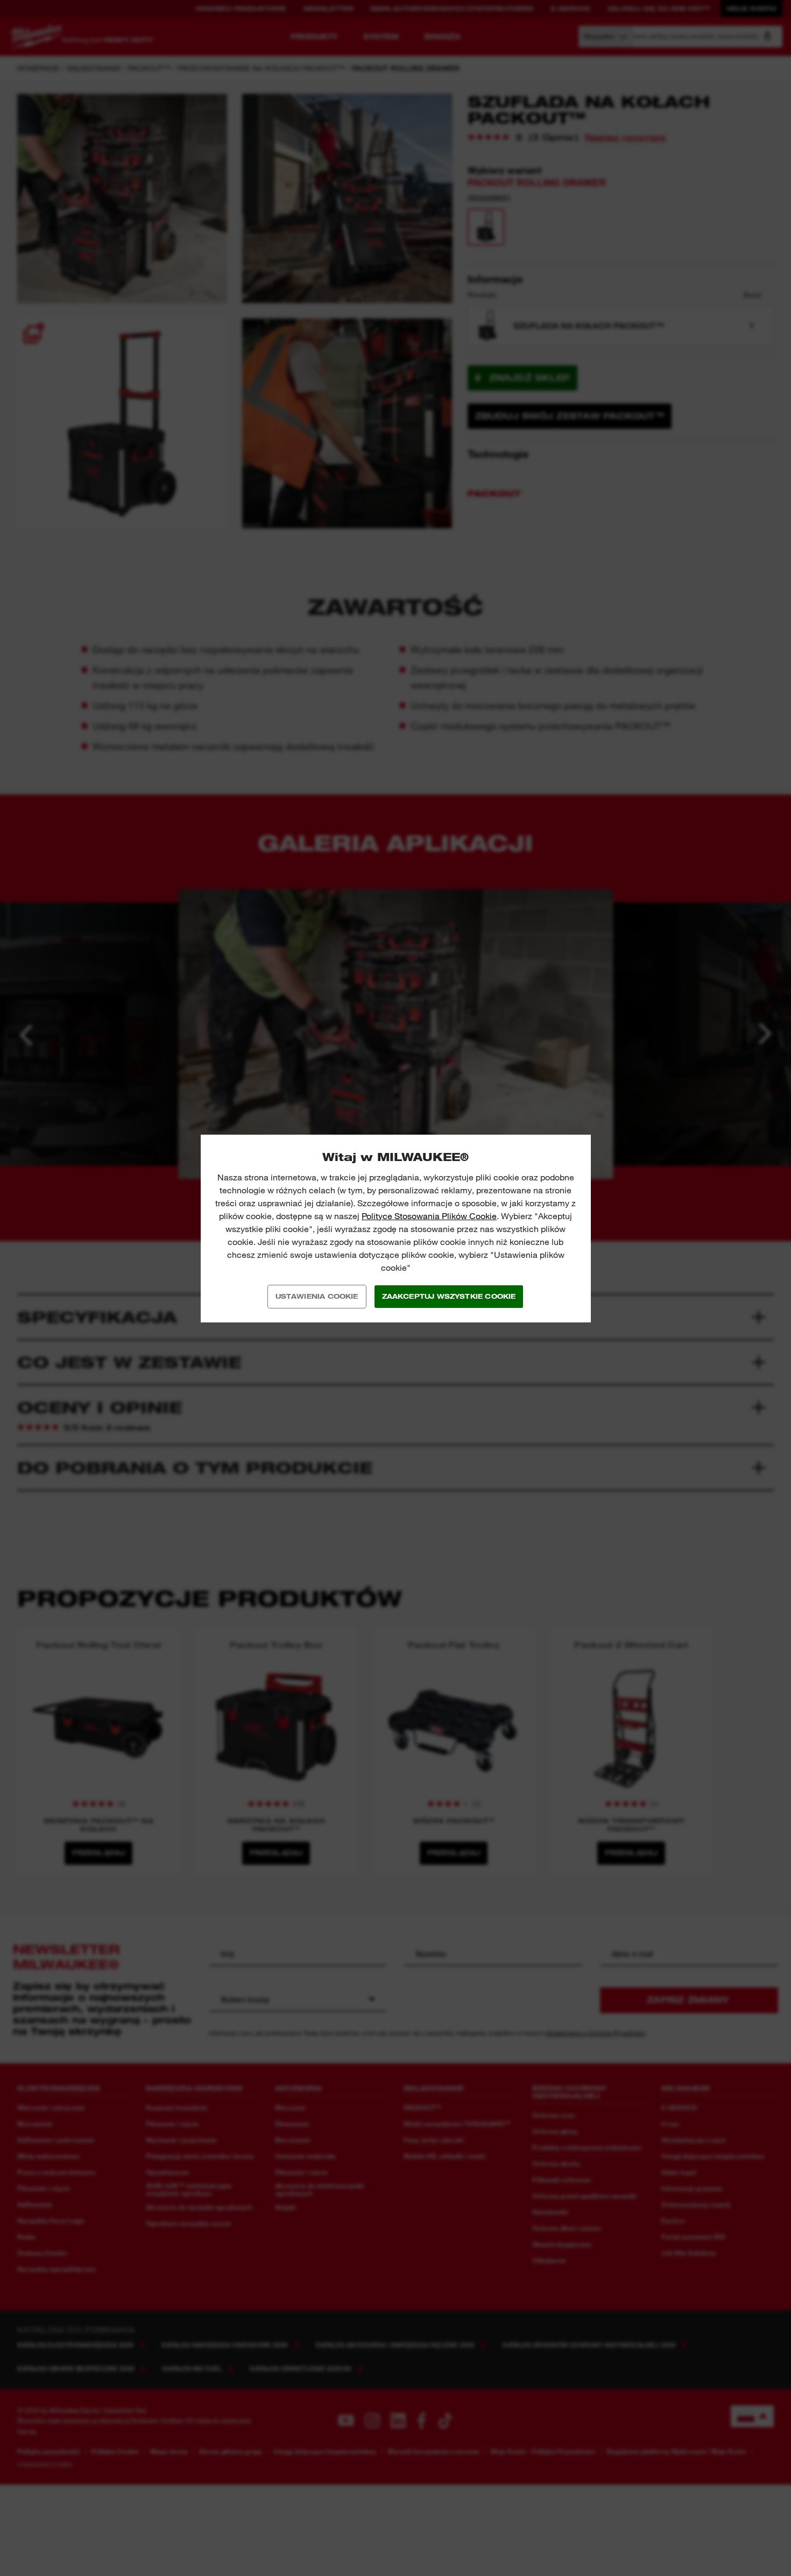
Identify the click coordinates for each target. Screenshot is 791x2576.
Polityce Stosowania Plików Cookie (429, 1216)
